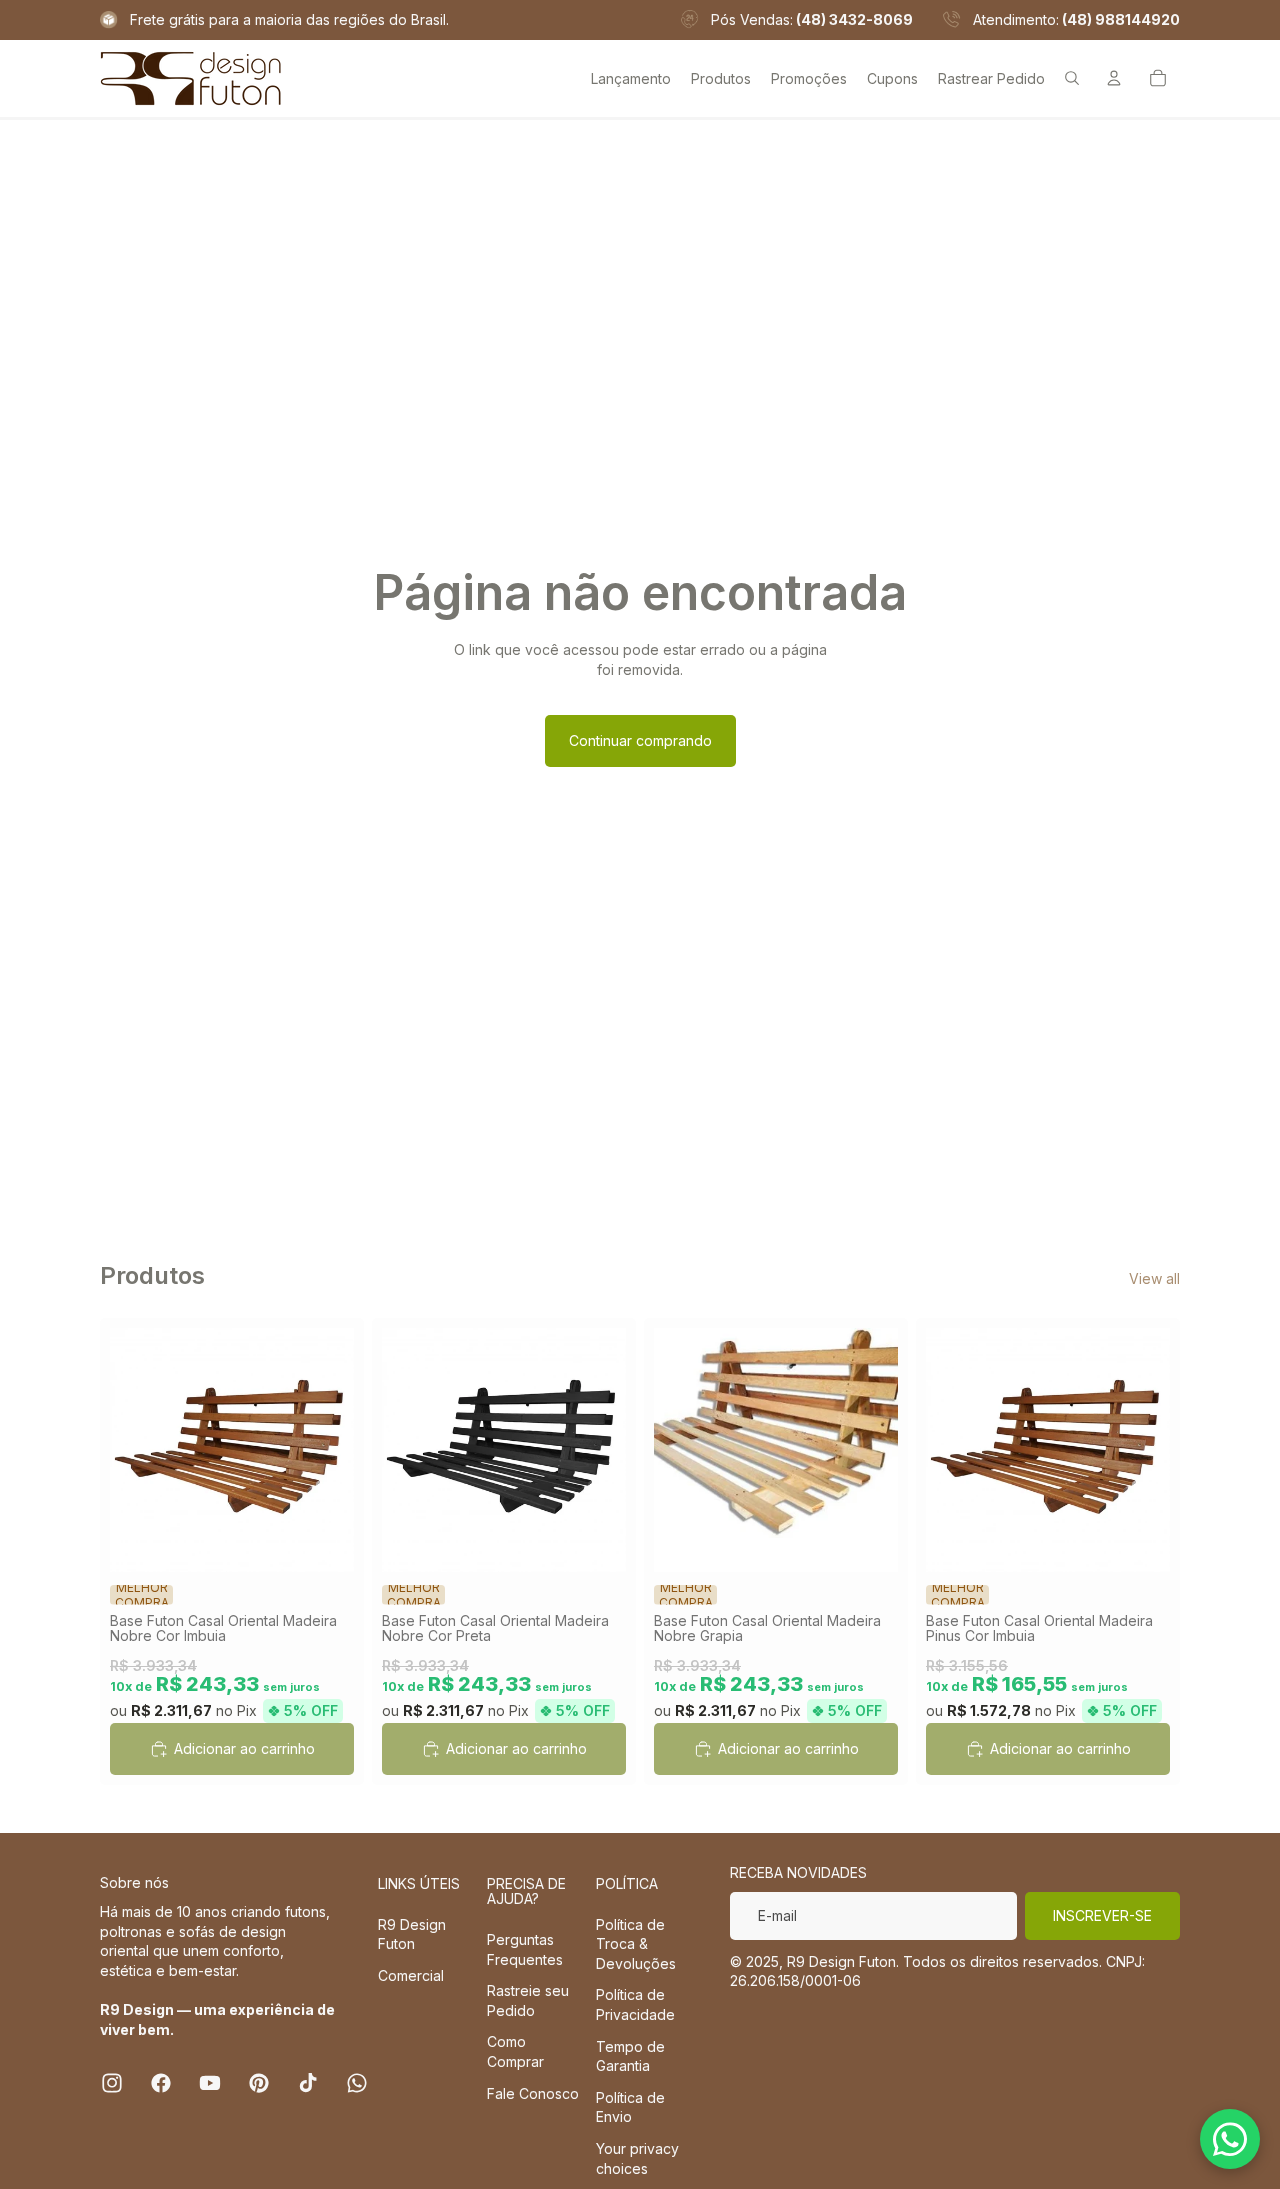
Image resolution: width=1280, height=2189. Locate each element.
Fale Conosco (533, 2093)
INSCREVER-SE (1102, 1915)
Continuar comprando (640, 740)
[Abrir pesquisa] (1072, 78)
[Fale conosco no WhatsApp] (1230, 2139)
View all (1154, 1278)
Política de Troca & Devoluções (636, 1944)
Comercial (411, 1975)
